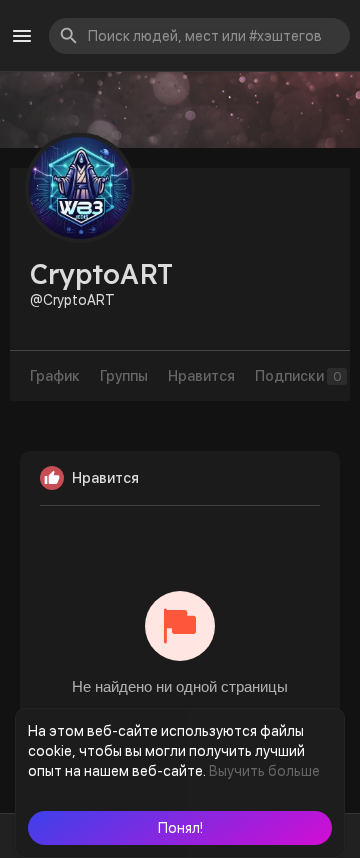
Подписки (298, 376)
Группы (124, 376)
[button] (180, 828)
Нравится (201, 376)
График (55, 376)
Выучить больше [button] (264, 771)
